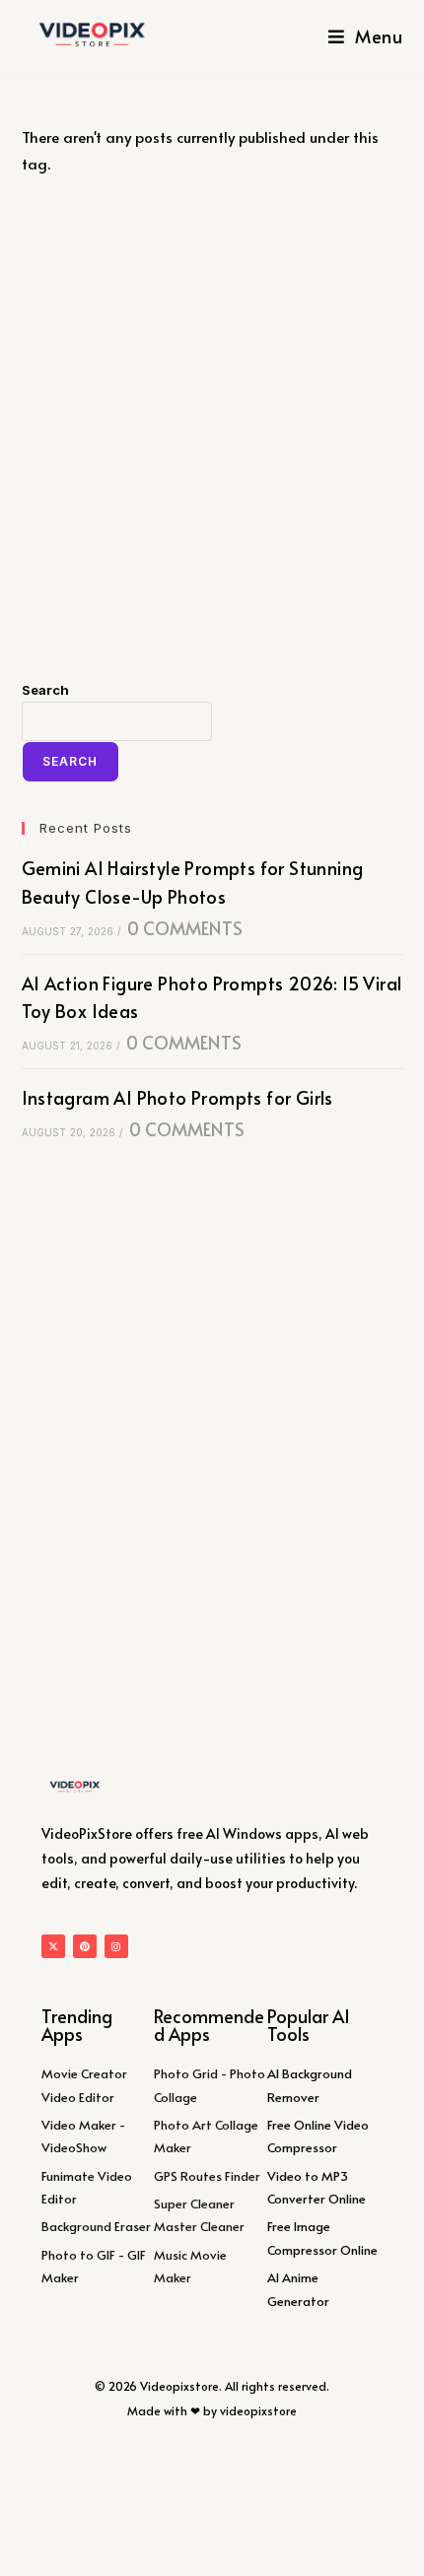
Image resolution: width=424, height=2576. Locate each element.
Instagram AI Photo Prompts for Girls (177, 1097)
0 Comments (185, 928)
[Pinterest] (85, 1946)
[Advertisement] (212, 428)
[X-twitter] (53, 1946)
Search (45, 690)
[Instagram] (116, 1946)
